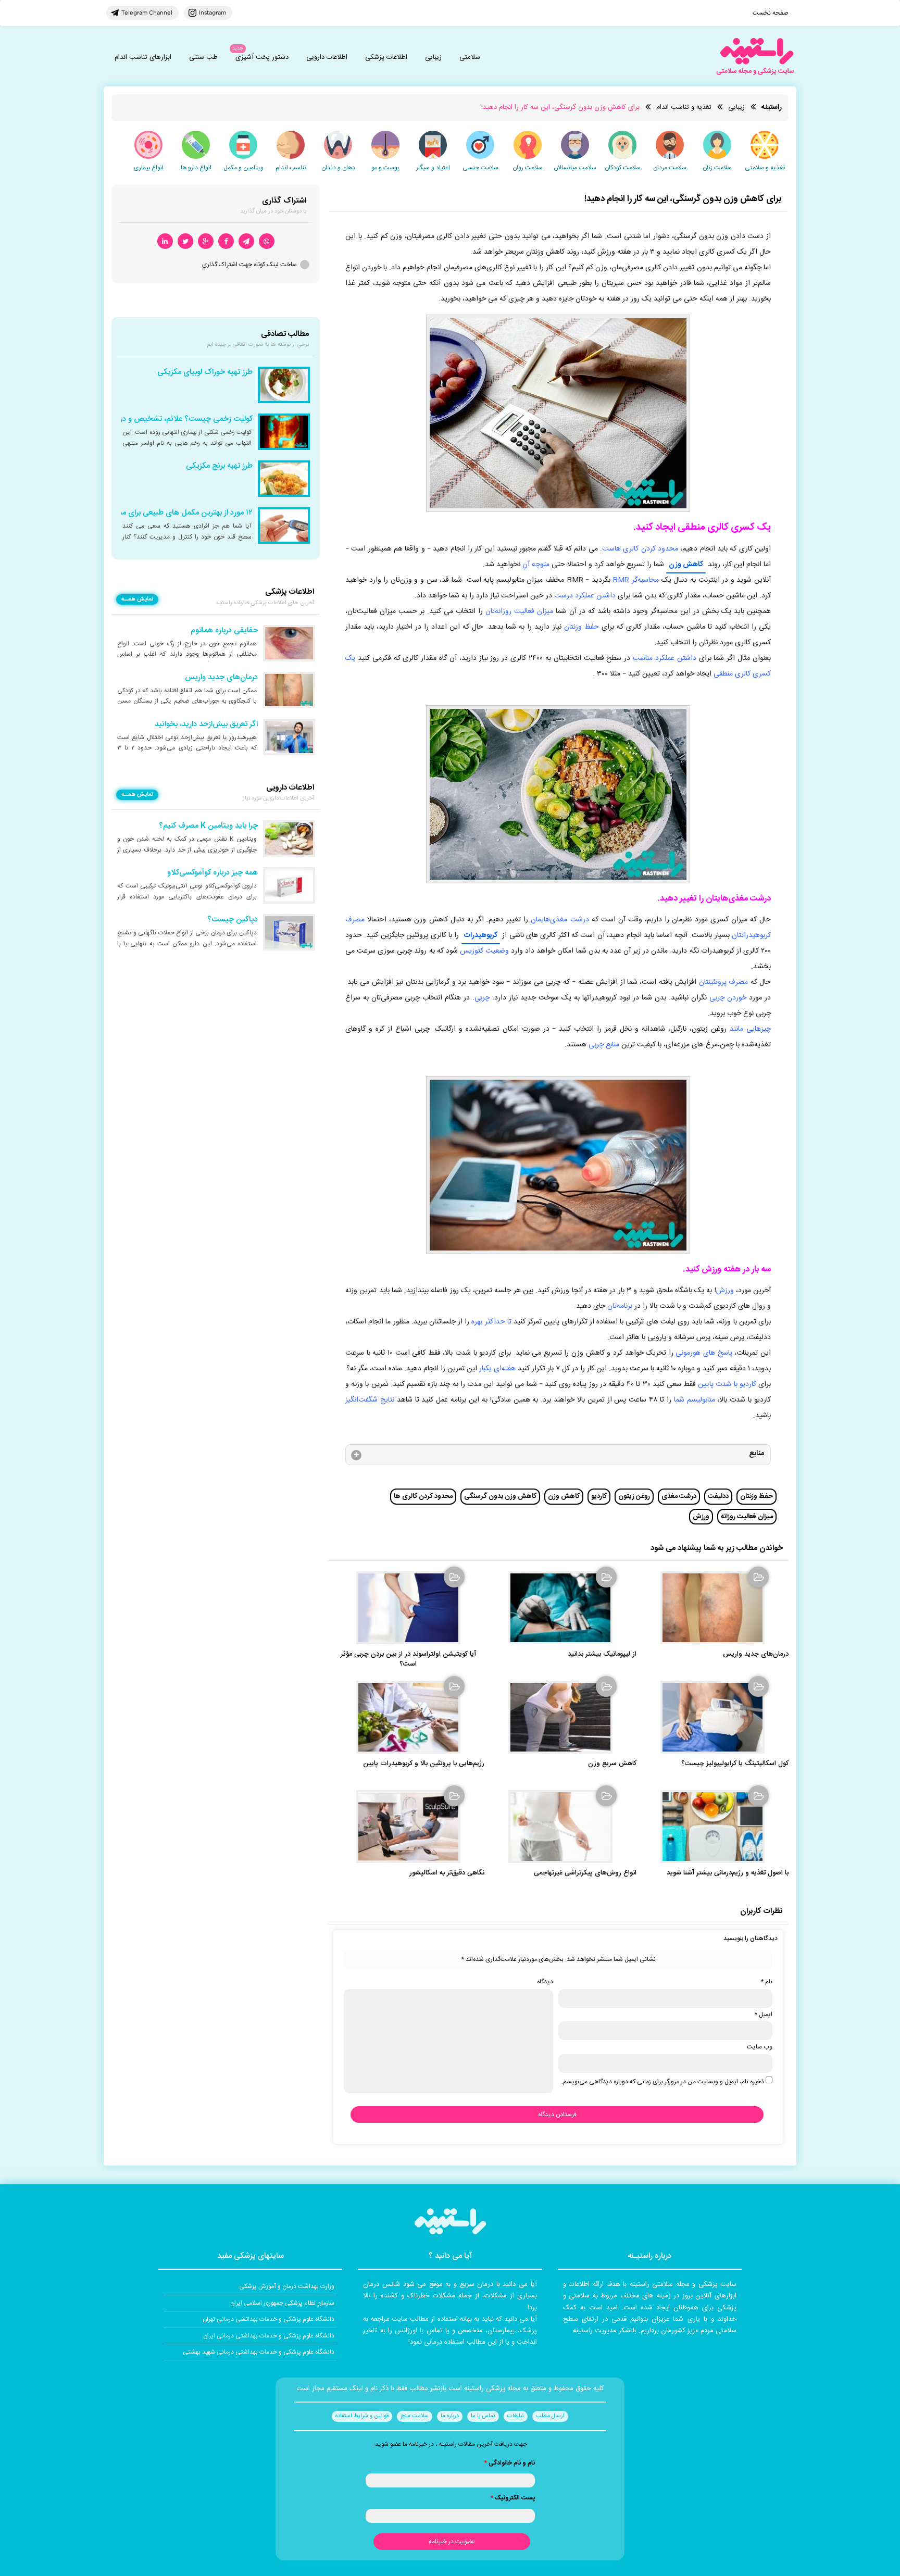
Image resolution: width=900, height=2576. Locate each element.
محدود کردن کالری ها (423, 1496)
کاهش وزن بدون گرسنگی (500, 1496)
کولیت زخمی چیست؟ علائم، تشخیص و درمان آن (175, 419)
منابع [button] (757, 1454)
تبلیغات (516, 2416)
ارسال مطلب (550, 2416)
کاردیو (599, 1496)
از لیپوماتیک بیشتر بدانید (602, 1654)
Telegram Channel (147, 12)
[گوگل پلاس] (206, 241)
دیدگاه (545, 1982)
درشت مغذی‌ (679, 1496)
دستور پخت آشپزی (262, 57)
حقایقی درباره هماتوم (224, 631)
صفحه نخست (771, 13)
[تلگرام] (246, 241)
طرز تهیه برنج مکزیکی (219, 466)
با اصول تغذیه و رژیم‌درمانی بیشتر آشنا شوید (728, 1873)
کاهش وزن (686, 565)
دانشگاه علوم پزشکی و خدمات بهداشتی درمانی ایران (269, 2336)
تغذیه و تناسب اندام (684, 107)
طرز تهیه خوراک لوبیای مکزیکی (205, 372)
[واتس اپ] (267, 241)
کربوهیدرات (481, 935)
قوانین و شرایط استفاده (362, 2416)
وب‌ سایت (760, 2047)
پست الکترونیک (512, 2498)
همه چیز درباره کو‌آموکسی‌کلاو (213, 873)
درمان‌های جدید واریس (756, 1654)
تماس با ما (483, 2416)
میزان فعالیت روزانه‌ (747, 1517)
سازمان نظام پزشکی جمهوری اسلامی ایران (282, 2303)
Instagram (213, 12)
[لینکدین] (165, 241)
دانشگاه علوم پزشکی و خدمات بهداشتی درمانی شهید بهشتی (259, 2352)
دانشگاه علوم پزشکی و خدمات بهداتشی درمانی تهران (268, 2319)
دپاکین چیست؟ (233, 920)
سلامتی (470, 57)
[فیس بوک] (226, 241)
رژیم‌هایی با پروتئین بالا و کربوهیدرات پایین (424, 1764)
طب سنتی (203, 57)
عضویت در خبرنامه (452, 2542)
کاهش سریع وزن (612, 1764)
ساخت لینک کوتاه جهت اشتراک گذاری (249, 265)
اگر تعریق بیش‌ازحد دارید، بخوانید (206, 724)
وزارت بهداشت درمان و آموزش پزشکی (287, 2286)
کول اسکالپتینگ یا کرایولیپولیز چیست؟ (735, 1764)
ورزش (701, 1517)
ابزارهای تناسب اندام (143, 57)
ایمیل (763, 2015)
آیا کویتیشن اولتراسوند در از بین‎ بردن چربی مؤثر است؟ (408, 1659)
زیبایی (433, 57)
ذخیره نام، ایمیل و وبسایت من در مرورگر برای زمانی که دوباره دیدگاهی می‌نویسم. (663, 2082)
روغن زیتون (634, 1496)
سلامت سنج (415, 2416)
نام (766, 1982)
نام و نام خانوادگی (509, 2463)
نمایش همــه (137, 599)
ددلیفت (718, 1496)
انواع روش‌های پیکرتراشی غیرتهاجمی (585, 1873)
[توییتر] (185, 241)
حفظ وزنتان (757, 1496)
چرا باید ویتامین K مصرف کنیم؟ (208, 826)
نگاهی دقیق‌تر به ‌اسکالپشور (447, 1873)
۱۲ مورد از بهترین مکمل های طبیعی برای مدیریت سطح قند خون (153, 513)
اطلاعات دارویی (327, 57)
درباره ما (450, 2416)
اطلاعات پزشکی (386, 57)
